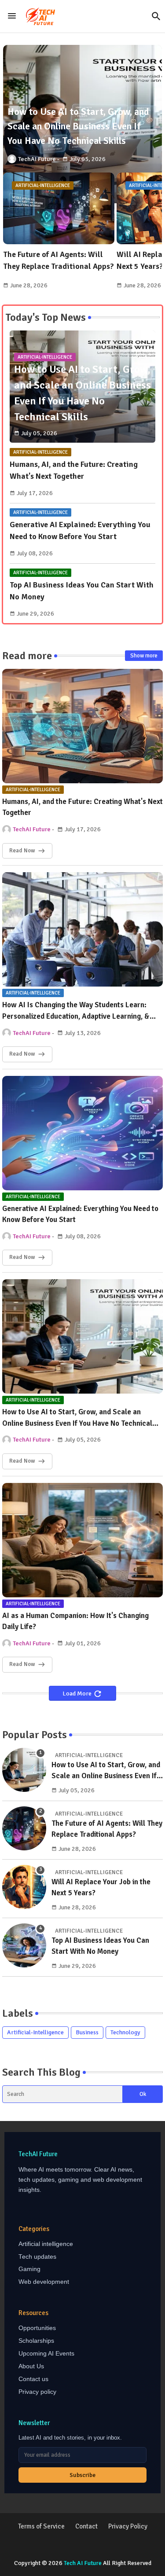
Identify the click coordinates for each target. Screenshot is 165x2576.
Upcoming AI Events (46, 2354)
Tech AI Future (83, 2563)
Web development (44, 2282)
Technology (125, 2032)
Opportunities (37, 2328)
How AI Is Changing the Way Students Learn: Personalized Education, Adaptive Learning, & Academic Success (76, 1011)
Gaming (29, 2269)
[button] (156, 16)
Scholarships (36, 2341)
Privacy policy (37, 2392)
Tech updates (37, 2257)
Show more (144, 656)
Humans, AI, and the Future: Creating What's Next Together (74, 470)
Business (87, 2032)
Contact (86, 2526)
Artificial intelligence (46, 2244)
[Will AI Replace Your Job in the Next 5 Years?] (24, 1887)
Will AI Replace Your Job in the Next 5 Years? (101, 1888)
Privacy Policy (128, 2526)
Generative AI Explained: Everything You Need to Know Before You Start (80, 530)
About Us (31, 2366)
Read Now (22, 851)
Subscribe (82, 2475)
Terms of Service (41, 2526)
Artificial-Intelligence (35, 2032)
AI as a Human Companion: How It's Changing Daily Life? (75, 1621)
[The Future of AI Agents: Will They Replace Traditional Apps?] (24, 1828)
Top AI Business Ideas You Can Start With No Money (82, 591)
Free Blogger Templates (102, 2554)
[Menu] (12, 16)
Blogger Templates (83, 2545)
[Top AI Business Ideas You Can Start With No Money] (24, 1945)
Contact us (33, 2379)
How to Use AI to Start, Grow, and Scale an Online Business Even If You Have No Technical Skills (77, 1418)
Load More (78, 1693)
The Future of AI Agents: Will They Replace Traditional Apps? (59, 260)
